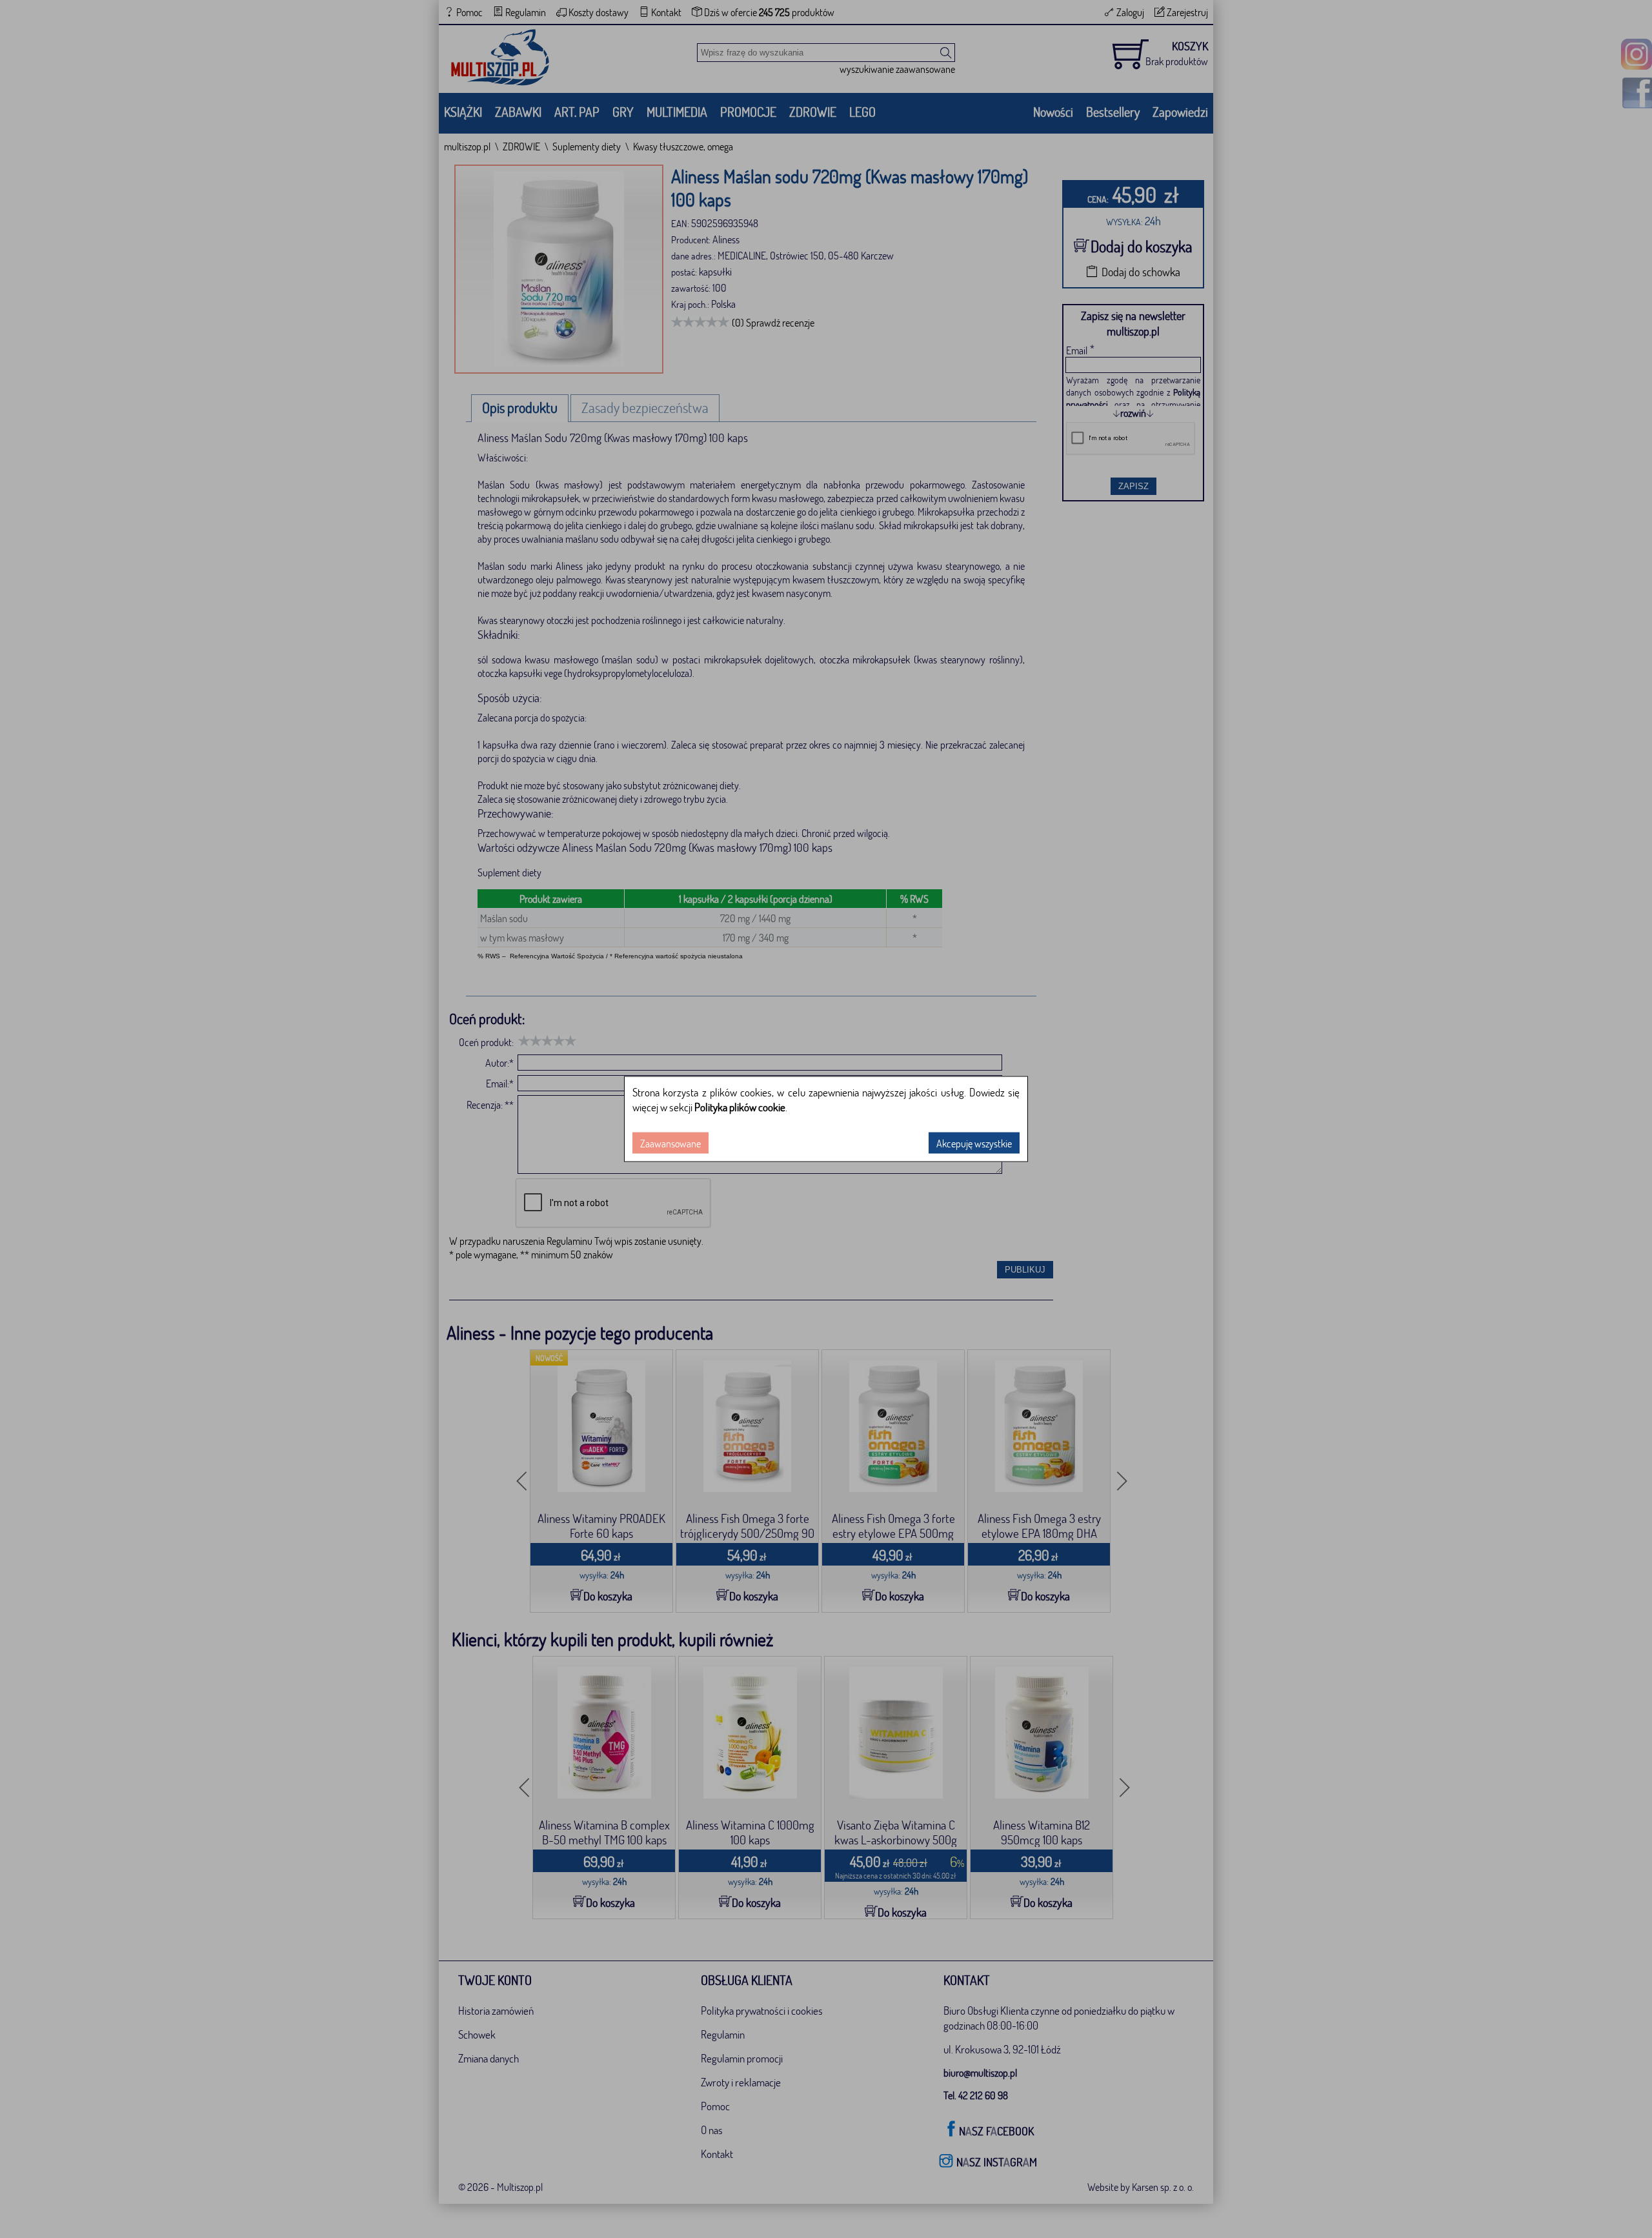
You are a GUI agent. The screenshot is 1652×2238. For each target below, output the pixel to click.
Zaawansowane (670, 1143)
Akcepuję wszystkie (974, 1143)
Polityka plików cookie (740, 1107)
